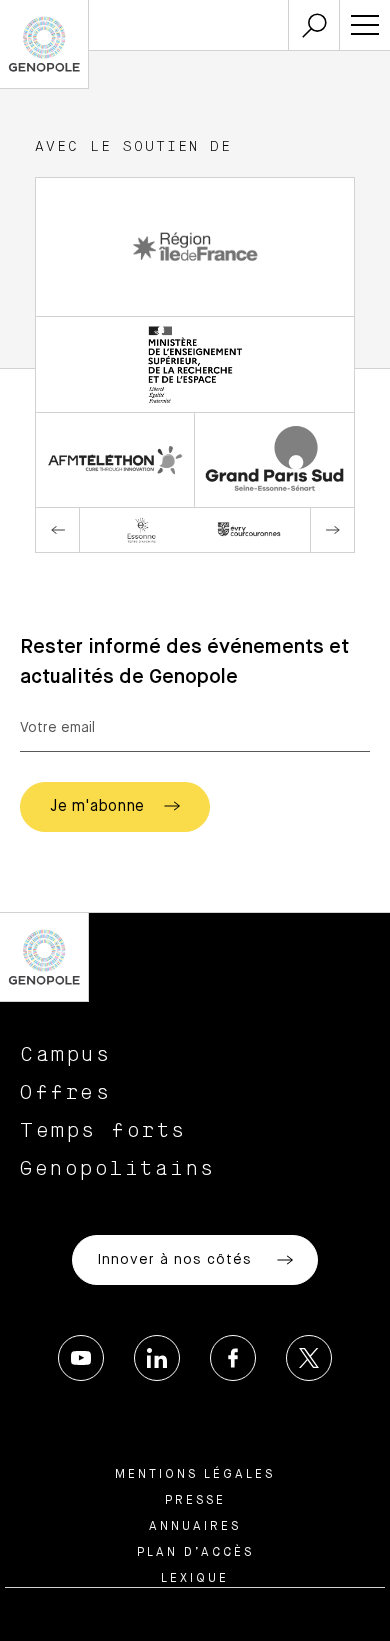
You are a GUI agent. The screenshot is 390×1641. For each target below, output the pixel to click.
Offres (65, 1093)
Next (332, 530)
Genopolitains (118, 1169)
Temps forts (103, 1131)
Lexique (195, 1579)
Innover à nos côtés (177, 1260)
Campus (65, 1055)
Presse (195, 1501)
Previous (58, 530)
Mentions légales (195, 1475)
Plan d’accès (195, 1553)
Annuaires (195, 1527)
